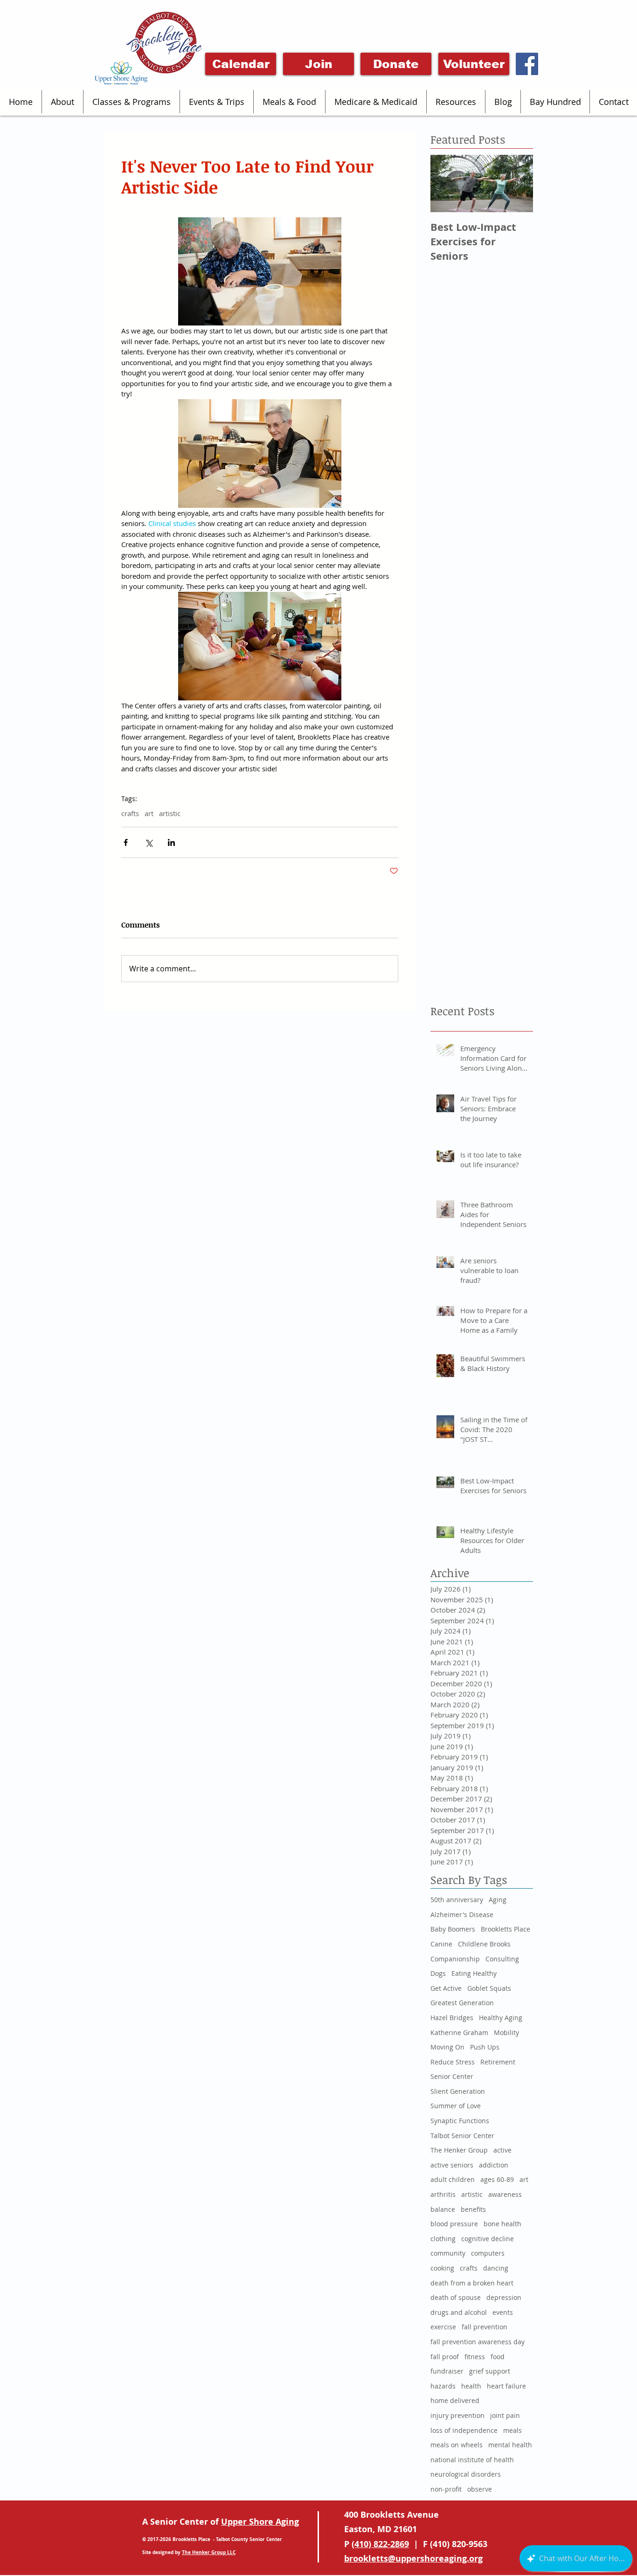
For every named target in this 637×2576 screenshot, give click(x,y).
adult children (453, 2179)
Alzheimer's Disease (462, 1915)
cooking (442, 2268)
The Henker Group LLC (209, 2552)
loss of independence (464, 2430)
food (498, 2357)
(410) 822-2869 (380, 2544)
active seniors (452, 2165)
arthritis (443, 2194)
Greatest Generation (462, 2003)
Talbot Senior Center (462, 2136)
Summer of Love (456, 2106)
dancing (496, 2268)
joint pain (505, 2415)
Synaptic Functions (460, 2121)
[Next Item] (518, 184)
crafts (130, 813)
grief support (490, 2371)
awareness (505, 2194)
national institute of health (472, 2460)
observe (480, 2489)
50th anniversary (457, 1900)
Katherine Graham (459, 2032)
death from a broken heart (472, 2283)
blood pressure (454, 2224)
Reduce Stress (453, 2062)
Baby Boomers (453, 1929)
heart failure (506, 2386)
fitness (475, 2357)
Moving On (447, 2047)
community (448, 2253)
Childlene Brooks (484, 1944)
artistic (170, 813)
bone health (502, 2224)
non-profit (446, 2489)
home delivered (455, 2400)
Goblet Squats (489, 1988)
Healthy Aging (501, 2018)
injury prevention (457, 2415)
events (503, 2312)
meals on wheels (457, 2445)
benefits (473, 2209)
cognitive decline (488, 2239)
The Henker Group (459, 2150)
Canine (441, 1944)
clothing (443, 2239)
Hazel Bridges (452, 2018)
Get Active (446, 1988)
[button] (62, 102)
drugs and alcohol (459, 2312)
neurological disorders (466, 2474)
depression (504, 2297)
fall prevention (485, 2327)
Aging (498, 1900)
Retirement (498, 2062)
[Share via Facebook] (126, 842)
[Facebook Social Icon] (527, 64)
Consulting (502, 1959)
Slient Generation (458, 2091)
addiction (494, 2165)
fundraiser (447, 2371)
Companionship (455, 1959)
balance (443, 2209)
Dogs (438, 1973)
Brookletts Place (505, 1929)
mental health (510, 2445)
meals (512, 2430)
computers (488, 2253)
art (149, 813)
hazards (443, 2386)
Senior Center (452, 2076)
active (502, 2150)
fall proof (445, 2357)
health (471, 2386)
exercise (443, 2327)
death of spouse (456, 2297)
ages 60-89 (497, 2179)
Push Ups (485, 2047)
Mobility (506, 2032)
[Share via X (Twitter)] (149, 842)
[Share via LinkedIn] (171, 842)
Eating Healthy (474, 1973)
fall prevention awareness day (478, 2342)
